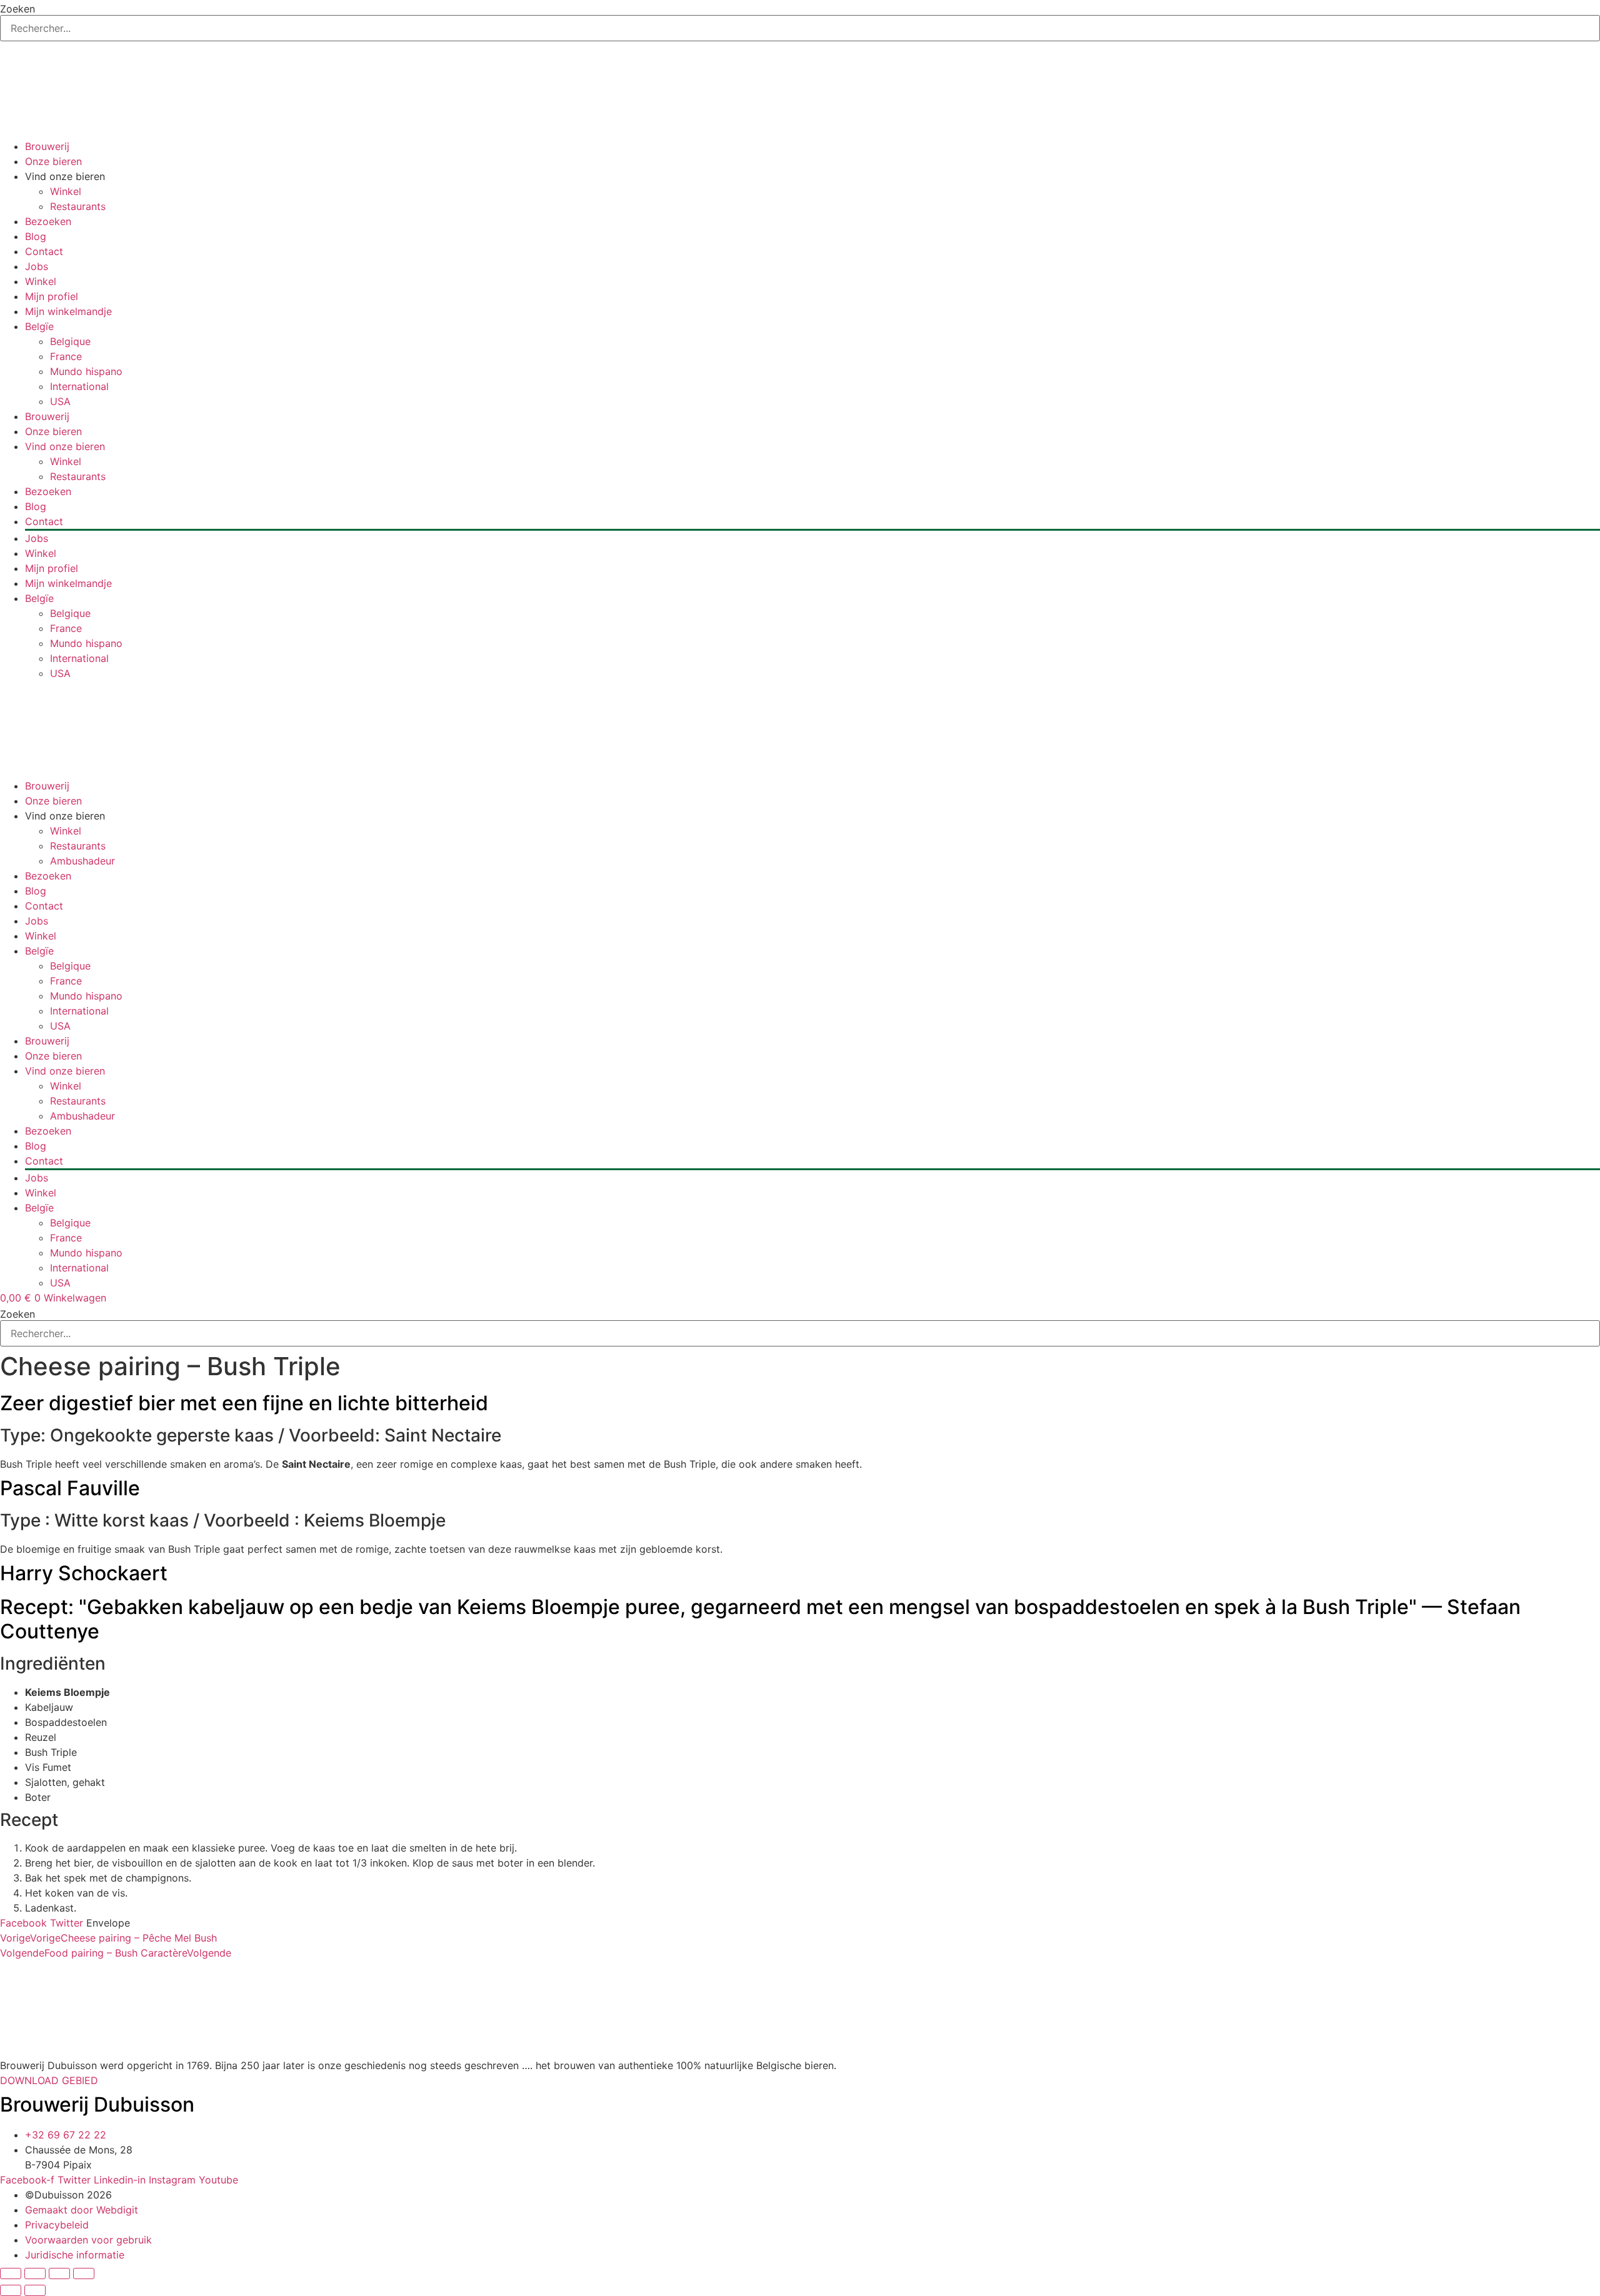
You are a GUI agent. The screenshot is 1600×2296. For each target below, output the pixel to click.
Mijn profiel (52, 296)
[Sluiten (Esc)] (84, 2273)
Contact (44, 251)
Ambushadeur (82, 861)
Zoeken (17, 9)
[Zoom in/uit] (11, 2273)
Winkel (66, 191)
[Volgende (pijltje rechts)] (35, 2290)
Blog (36, 236)
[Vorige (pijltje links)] (11, 2290)
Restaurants (78, 206)
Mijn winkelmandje (68, 311)
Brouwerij (47, 146)
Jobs (37, 266)
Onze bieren (53, 161)
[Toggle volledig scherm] (35, 2273)
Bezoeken (48, 221)
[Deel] (59, 2273)
